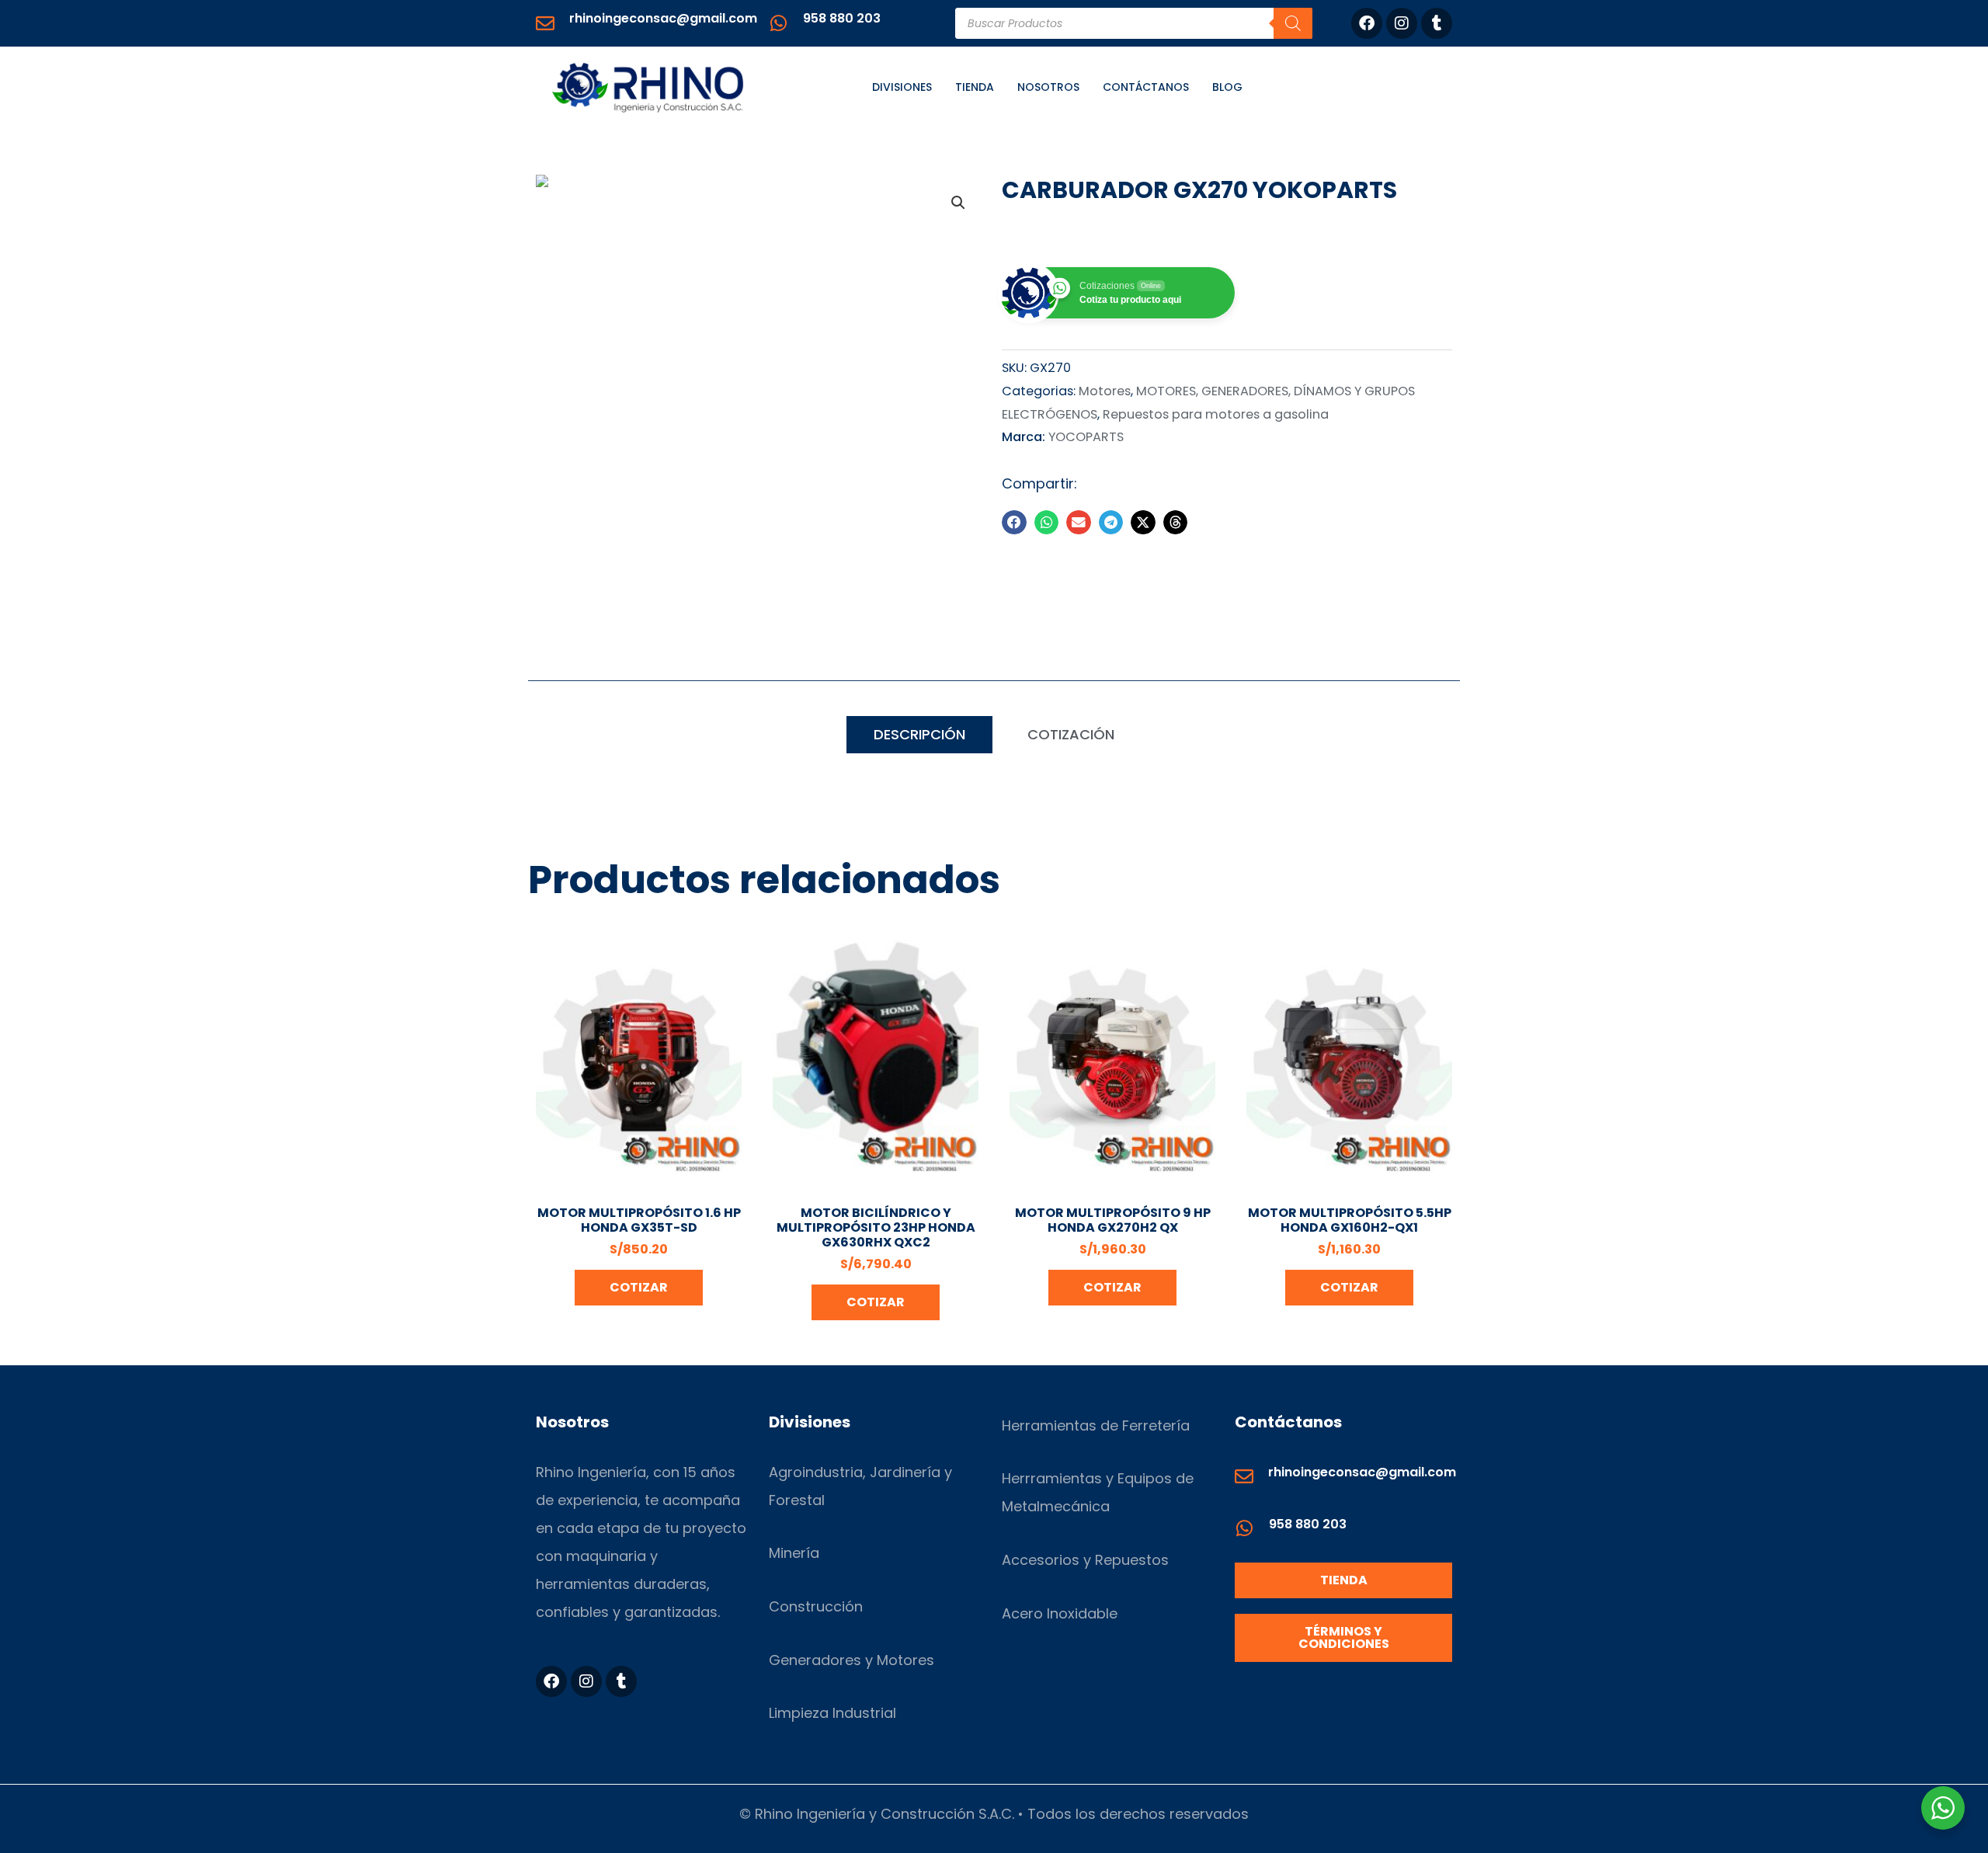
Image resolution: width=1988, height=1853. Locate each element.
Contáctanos (1146, 87)
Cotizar (639, 1287)
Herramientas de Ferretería (1096, 1425)
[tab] (919, 735)
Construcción (816, 1606)
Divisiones (902, 87)
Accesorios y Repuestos (1085, 1560)
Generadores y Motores (852, 1660)
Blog (1227, 87)
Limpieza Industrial (832, 1713)
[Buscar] (1293, 23)
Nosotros (1048, 87)
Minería (794, 1553)
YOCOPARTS (1086, 437)
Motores (1105, 391)
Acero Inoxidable (1060, 1613)
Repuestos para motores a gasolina (1216, 414)
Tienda (975, 87)
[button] (958, 203)
